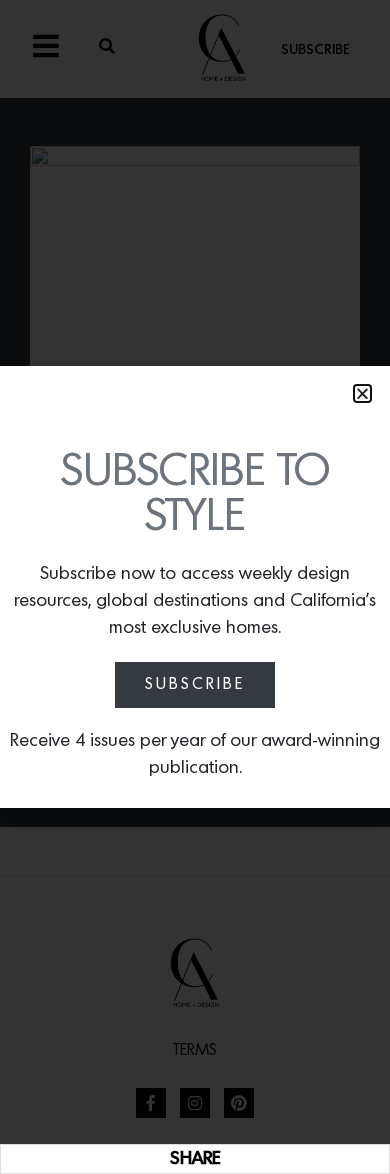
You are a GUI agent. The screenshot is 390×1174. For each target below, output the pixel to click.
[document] (195, 587)
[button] (362, 393)
